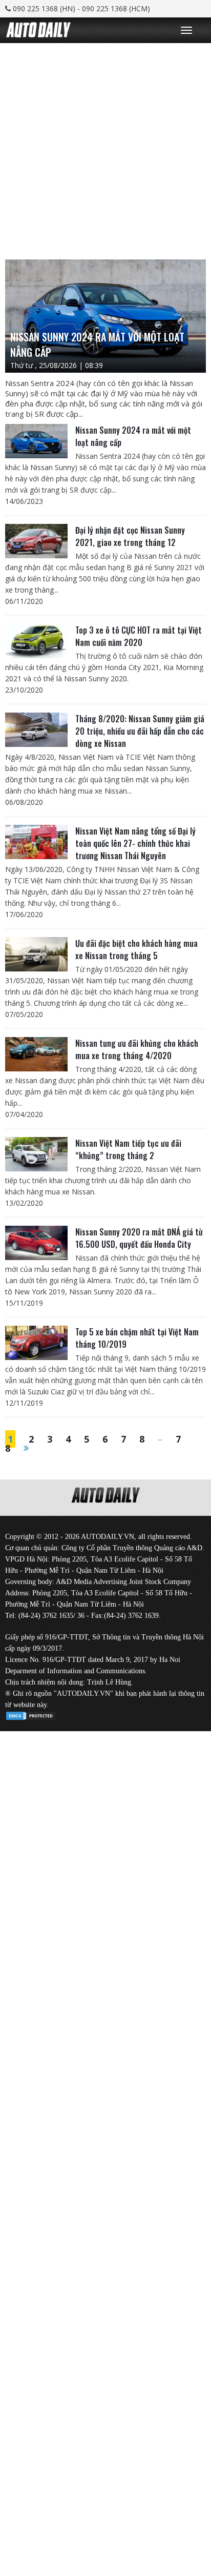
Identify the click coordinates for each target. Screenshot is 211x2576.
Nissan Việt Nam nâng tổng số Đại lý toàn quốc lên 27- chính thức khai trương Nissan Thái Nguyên (135, 843)
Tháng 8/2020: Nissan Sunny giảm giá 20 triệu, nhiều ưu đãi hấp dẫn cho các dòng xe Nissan (140, 731)
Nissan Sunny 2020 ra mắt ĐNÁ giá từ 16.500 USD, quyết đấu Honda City (139, 1238)
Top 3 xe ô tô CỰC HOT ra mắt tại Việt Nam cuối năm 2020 (139, 636)
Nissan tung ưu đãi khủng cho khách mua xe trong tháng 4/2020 (137, 1049)
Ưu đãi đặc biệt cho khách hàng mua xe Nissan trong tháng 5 (136, 949)
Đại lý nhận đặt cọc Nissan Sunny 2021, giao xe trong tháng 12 (130, 536)
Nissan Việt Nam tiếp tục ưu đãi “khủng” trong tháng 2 (128, 1149)
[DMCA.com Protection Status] (31, 1714)
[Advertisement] (105, 149)
